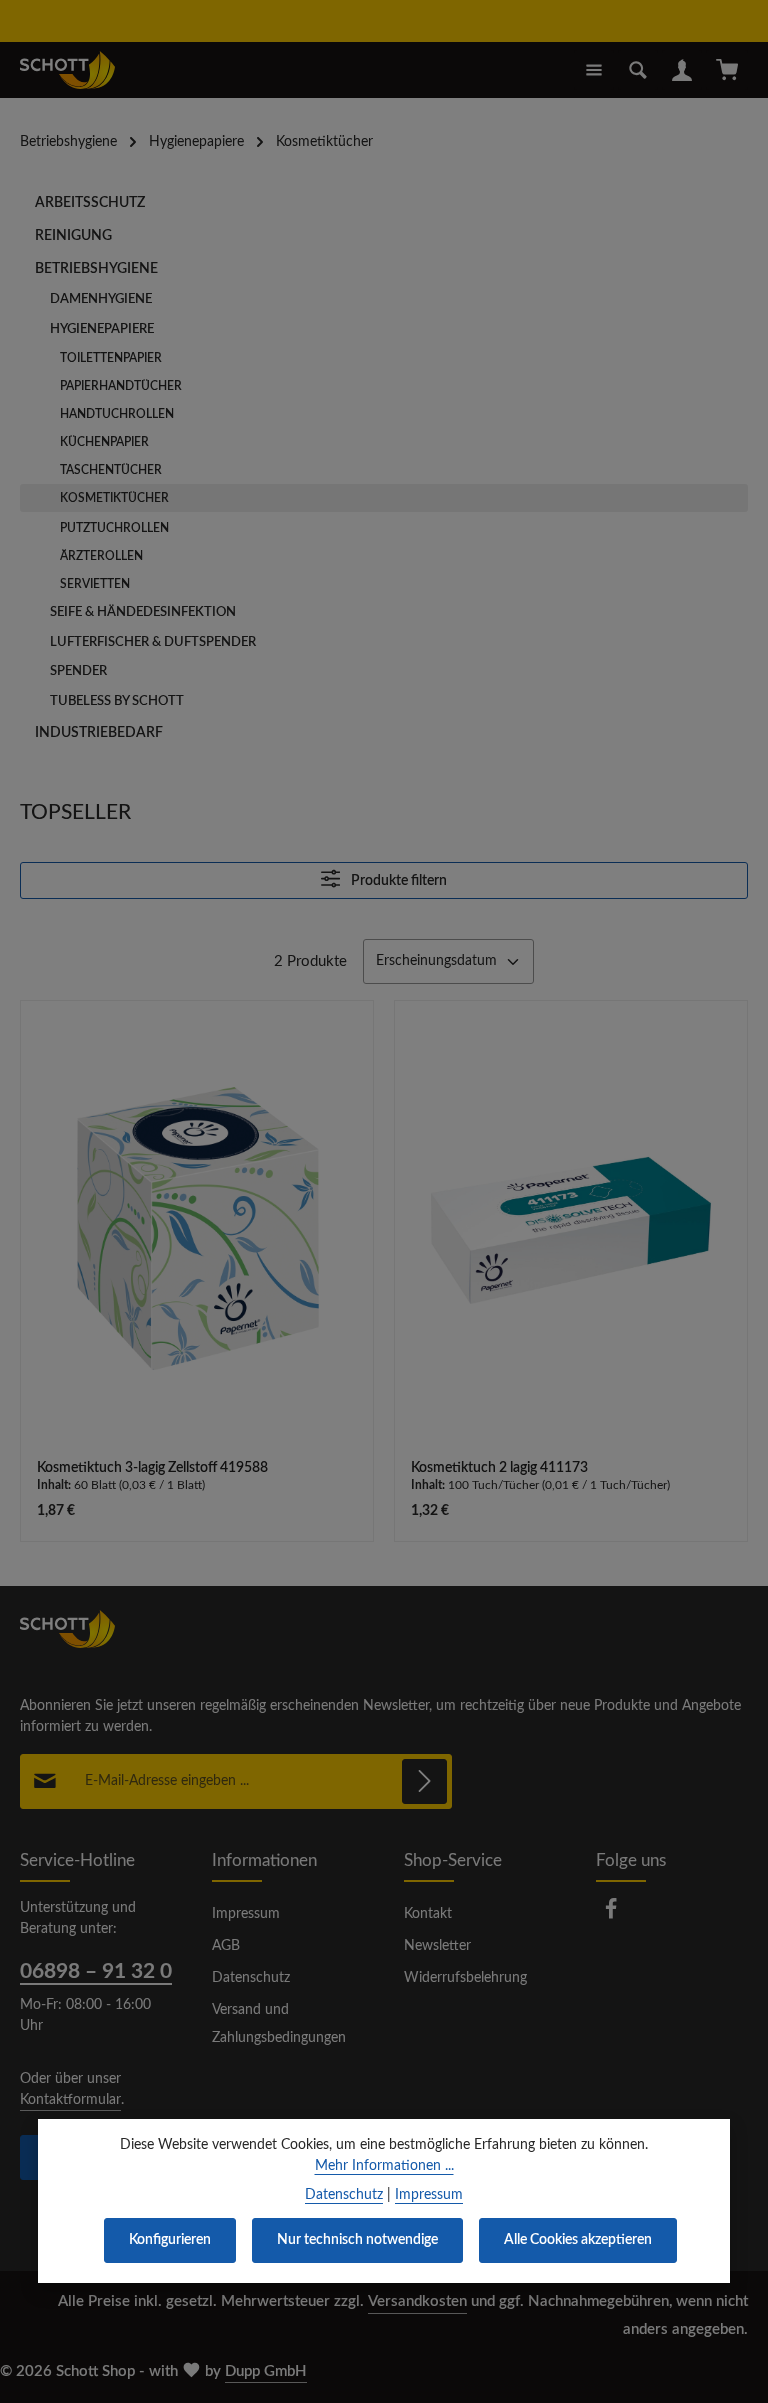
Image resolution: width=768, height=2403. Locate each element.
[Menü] (594, 70)
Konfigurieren (170, 2240)
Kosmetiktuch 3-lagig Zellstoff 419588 (152, 1468)
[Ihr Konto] (682, 70)
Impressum (246, 1914)
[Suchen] (638, 70)
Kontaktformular (70, 2100)
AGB (226, 1946)
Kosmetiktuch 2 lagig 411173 (499, 1468)
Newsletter (437, 1946)
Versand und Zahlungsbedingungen (279, 2024)
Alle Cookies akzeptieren (578, 2240)
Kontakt (428, 1914)
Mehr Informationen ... (384, 2166)
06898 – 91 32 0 (96, 1971)
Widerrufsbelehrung (465, 1978)
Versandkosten (417, 2301)
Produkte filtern (397, 881)
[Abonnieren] (424, 1781)
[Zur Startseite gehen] (67, 70)
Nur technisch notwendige (357, 2240)
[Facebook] (611, 1916)
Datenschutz (251, 1978)
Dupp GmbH (266, 2371)
